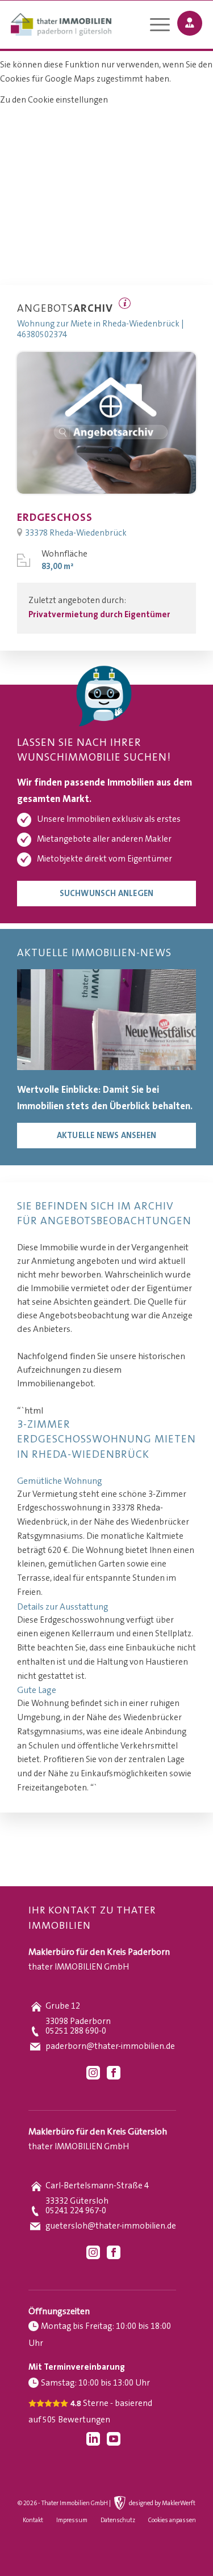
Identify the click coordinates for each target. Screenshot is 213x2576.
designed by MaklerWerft (162, 2503)
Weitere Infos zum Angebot (125, 303)
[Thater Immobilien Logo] (87, 26)
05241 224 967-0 (76, 2211)
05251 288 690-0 (76, 2031)
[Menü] (154, 26)
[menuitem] (154, 26)
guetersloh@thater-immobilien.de (111, 2226)
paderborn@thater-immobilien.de (110, 2046)
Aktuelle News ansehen (106, 1136)
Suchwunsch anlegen (107, 894)
